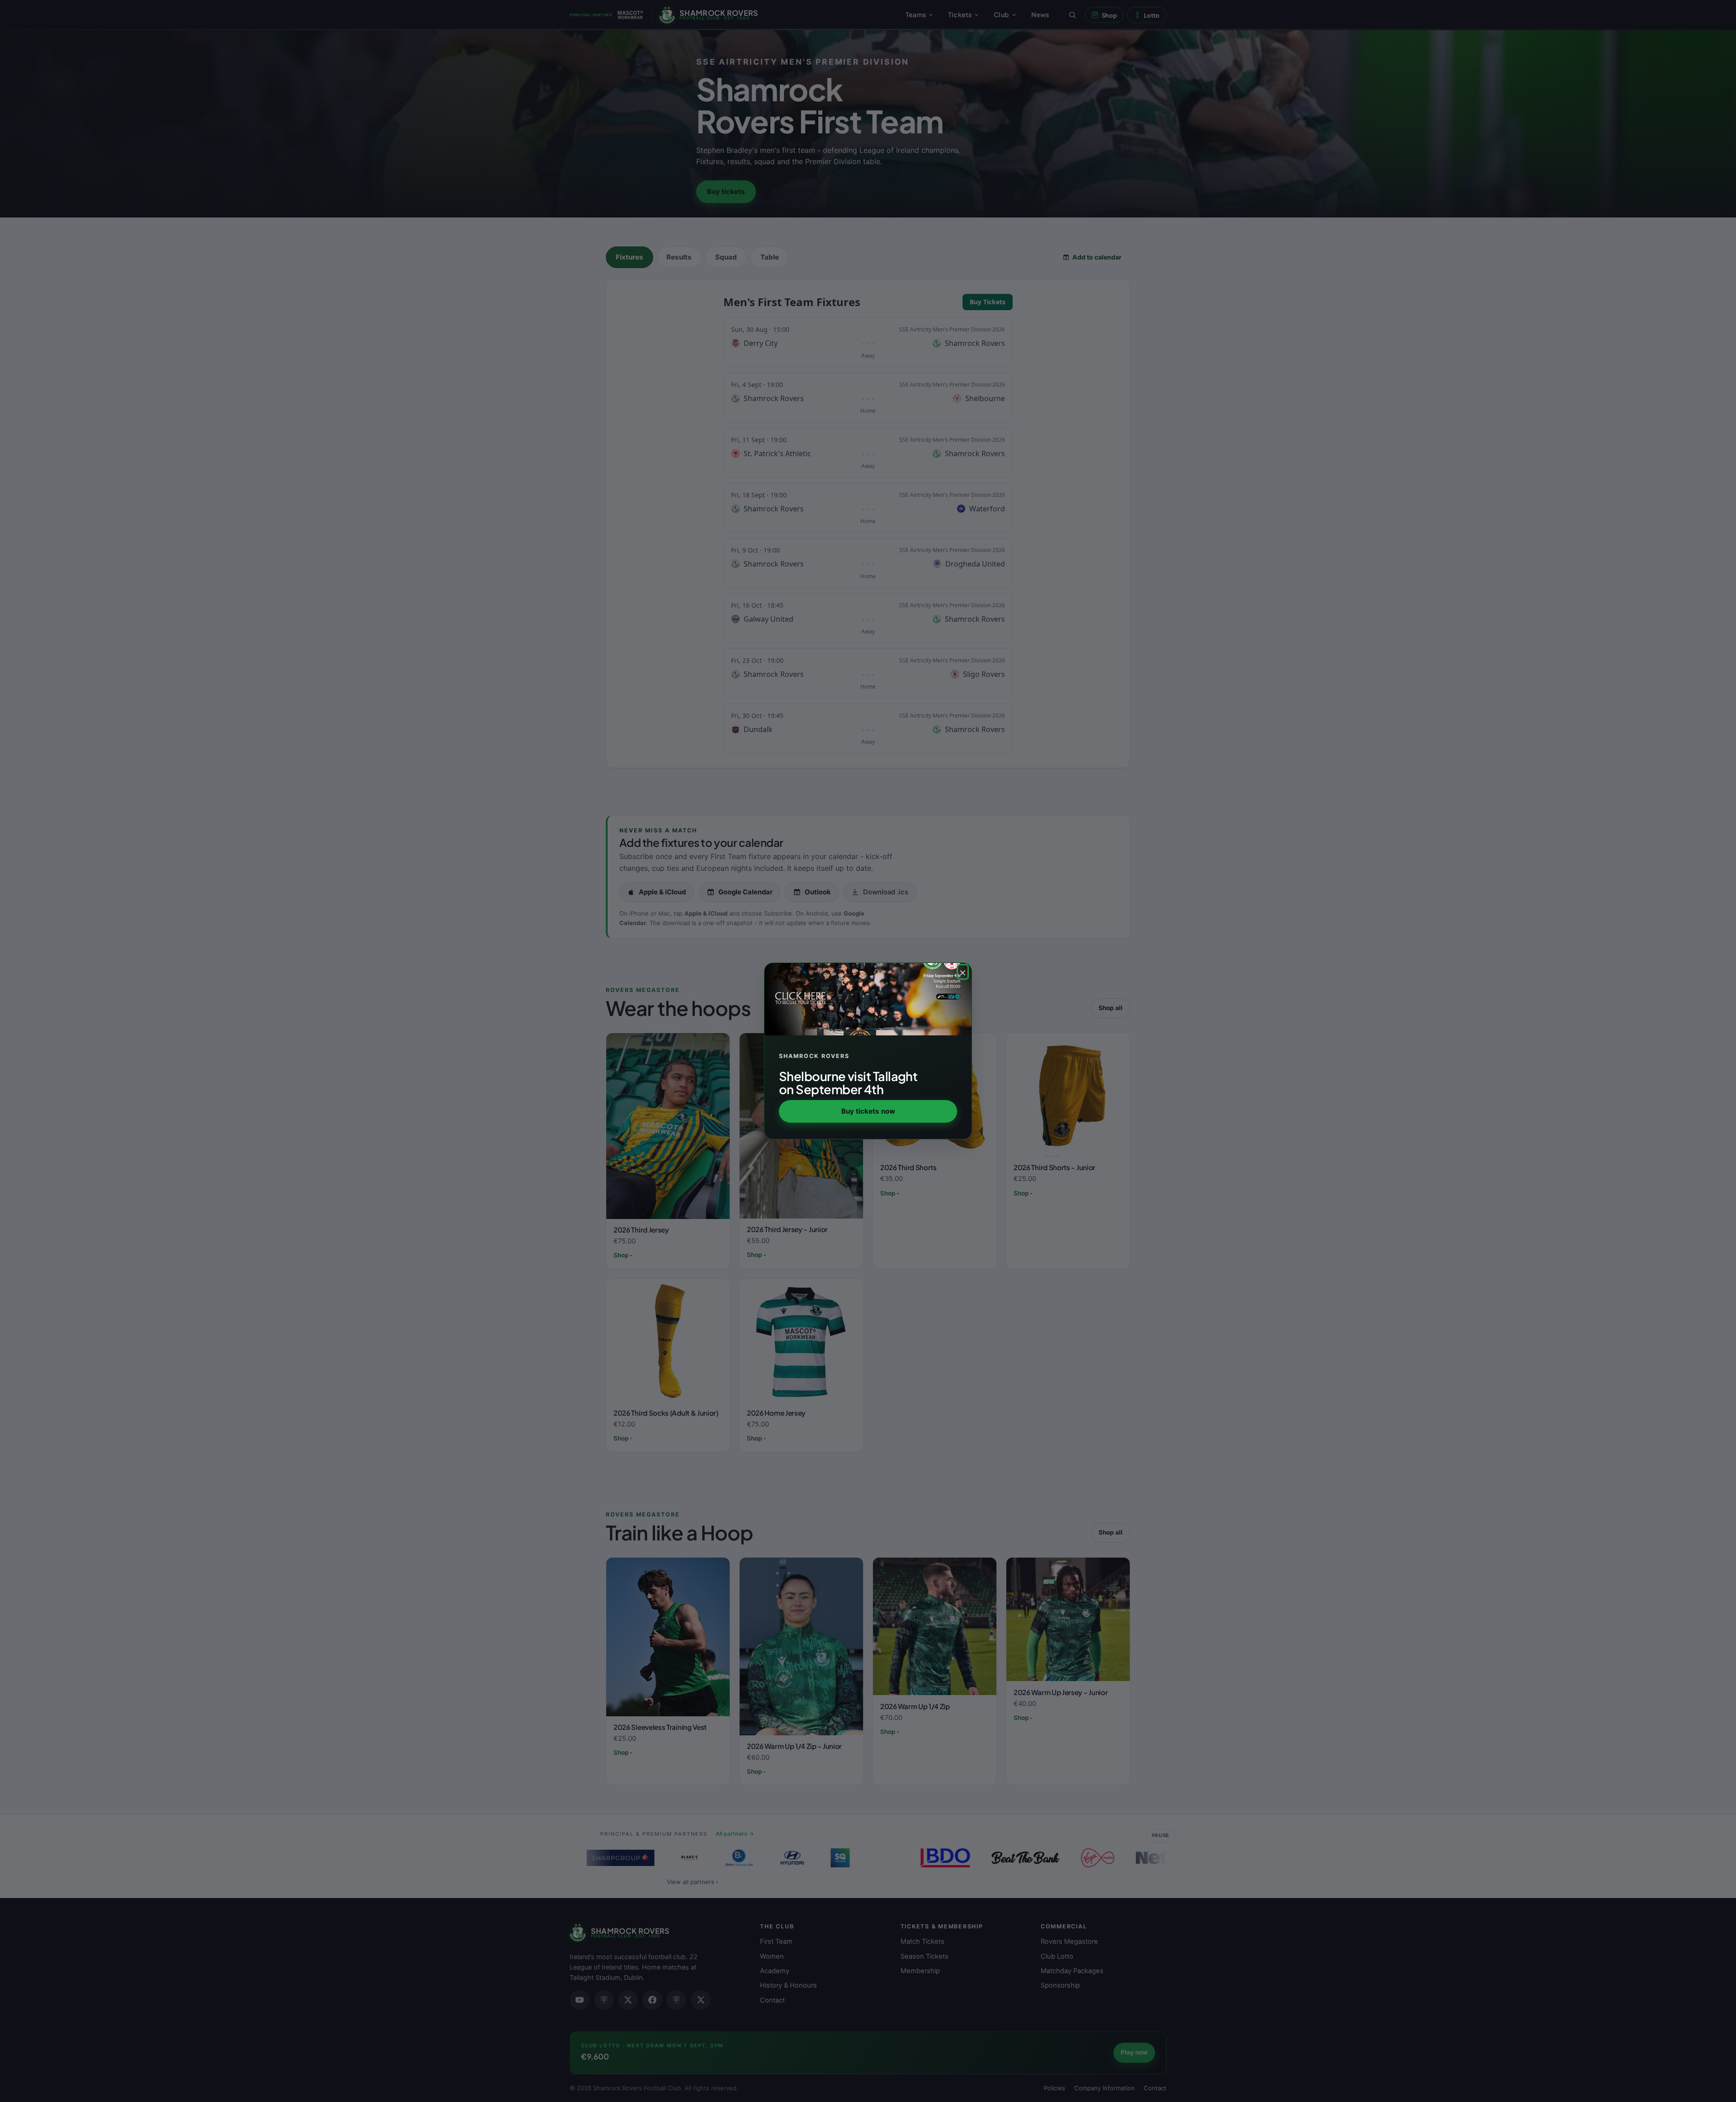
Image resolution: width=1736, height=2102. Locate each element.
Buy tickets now (868, 1111)
